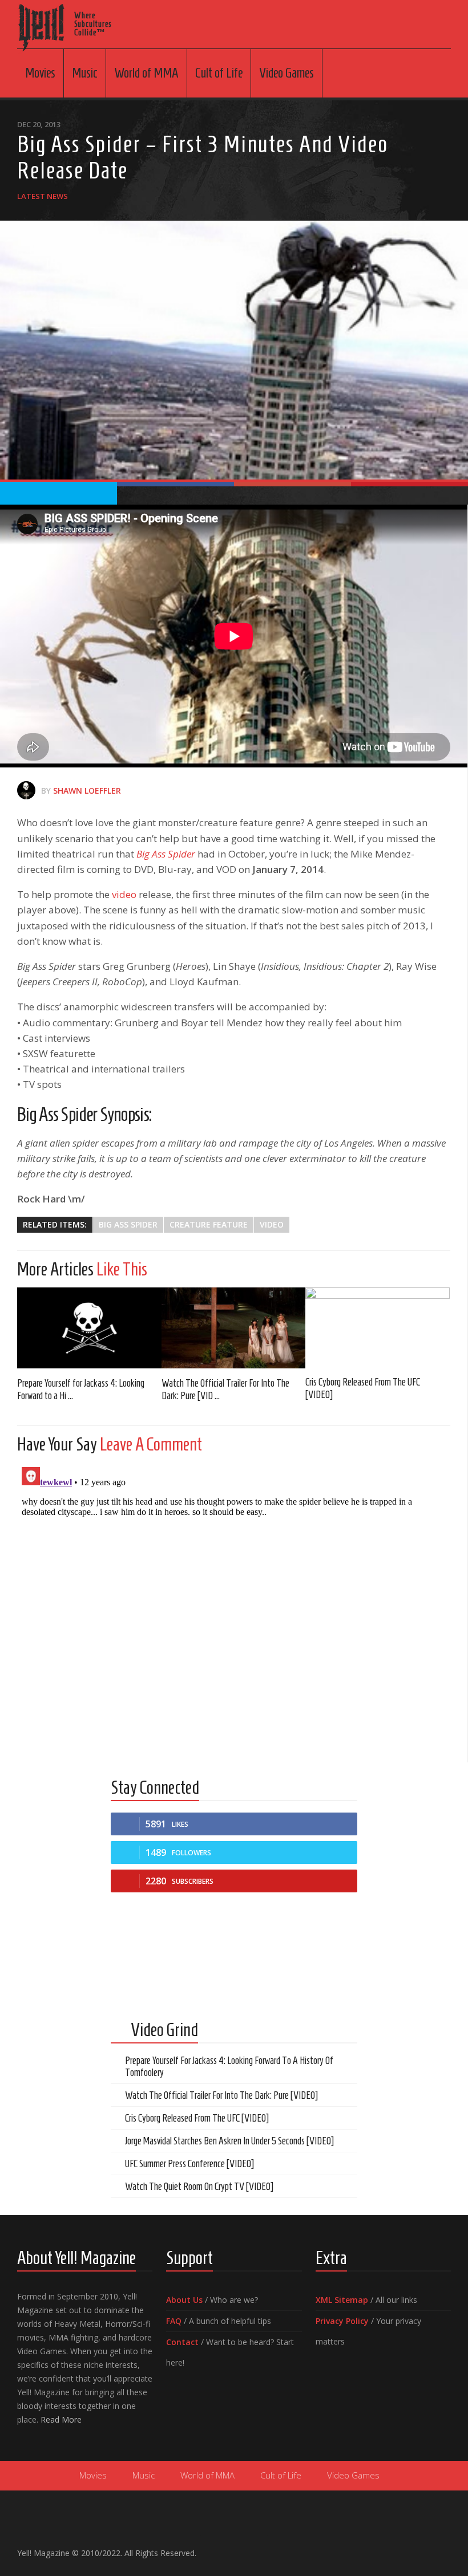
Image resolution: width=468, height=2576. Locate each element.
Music (85, 73)
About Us (184, 2300)
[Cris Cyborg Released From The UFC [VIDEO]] (378, 1327)
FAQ (174, 2321)
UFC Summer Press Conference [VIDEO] (189, 2164)
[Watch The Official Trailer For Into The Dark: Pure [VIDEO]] (234, 1328)
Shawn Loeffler (87, 791)
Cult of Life (219, 73)
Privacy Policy (342, 2321)
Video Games (287, 73)
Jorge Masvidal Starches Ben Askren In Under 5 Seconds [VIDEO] (229, 2141)
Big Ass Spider (128, 1224)
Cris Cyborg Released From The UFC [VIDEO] (197, 2118)
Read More (61, 2419)
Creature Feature (209, 1224)
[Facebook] (389, 2548)
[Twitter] (426, 2548)
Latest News (43, 196)
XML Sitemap (342, 2300)
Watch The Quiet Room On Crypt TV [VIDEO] (199, 2187)
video (124, 894)
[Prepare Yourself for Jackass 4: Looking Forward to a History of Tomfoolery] (89, 1328)
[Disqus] (234, 1605)
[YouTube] (408, 2548)
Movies (40, 73)
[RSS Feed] (444, 2548)
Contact (182, 2342)
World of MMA (146, 73)
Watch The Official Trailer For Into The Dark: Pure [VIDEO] (221, 2095)
